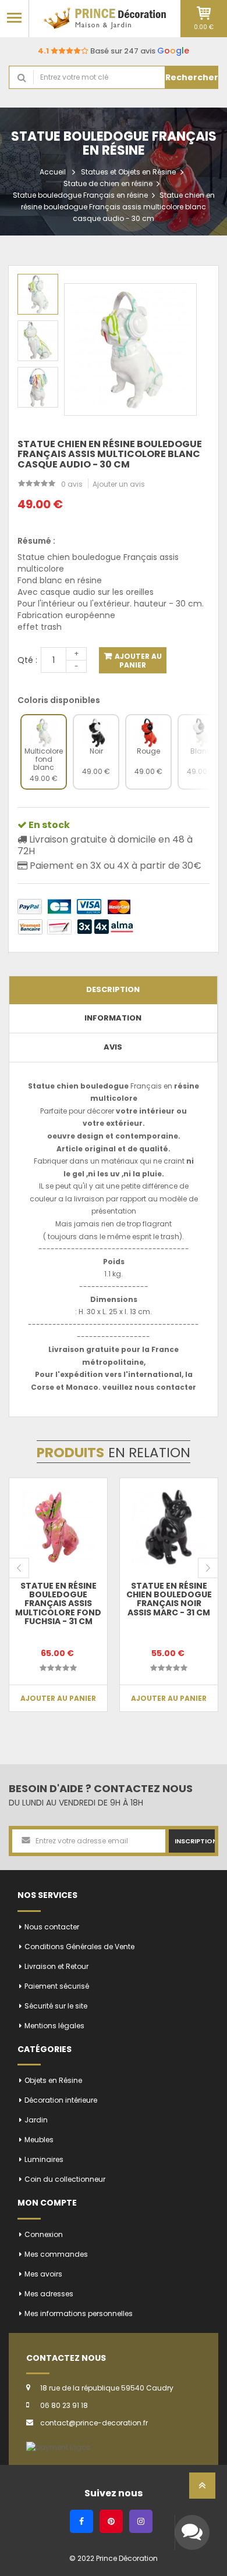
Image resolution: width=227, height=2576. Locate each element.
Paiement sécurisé (57, 1986)
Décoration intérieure (61, 2100)
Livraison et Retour (56, 1966)
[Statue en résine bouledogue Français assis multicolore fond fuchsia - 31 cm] (58, 1527)
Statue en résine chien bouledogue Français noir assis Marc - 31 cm (169, 1599)
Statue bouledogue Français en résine (80, 195)
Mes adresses (49, 2294)
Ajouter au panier (137, 661)
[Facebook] (81, 2521)
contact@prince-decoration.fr (94, 2423)
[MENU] (14, 17)
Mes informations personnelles (79, 2313)
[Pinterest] (111, 2521)
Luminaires (44, 2159)
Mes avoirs (43, 2274)
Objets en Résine (53, 2080)
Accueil (53, 172)
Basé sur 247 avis (114, 51)
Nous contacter (52, 1927)
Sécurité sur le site (56, 2006)
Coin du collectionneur (65, 2179)
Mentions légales (54, 2026)
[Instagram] (141, 2521)
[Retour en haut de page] (202, 2489)
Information (113, 1018)
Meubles (39, 2140)
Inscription (195, 1841)
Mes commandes (56, 2254)
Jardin (36, 2120)
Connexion (44, 2234)
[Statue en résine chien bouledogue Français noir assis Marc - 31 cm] (169, 1527)
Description (113, 989)
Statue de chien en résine (108, 183)
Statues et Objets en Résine (128, 172)
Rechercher (192, 77)
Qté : (27, 660)
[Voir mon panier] (204, 13)
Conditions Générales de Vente (79, 1947)
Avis (113, 1047)
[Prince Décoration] (105, 18)
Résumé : (36, 541)
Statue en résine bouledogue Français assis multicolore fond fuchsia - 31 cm (58, 1604)
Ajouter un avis (119, 484)
